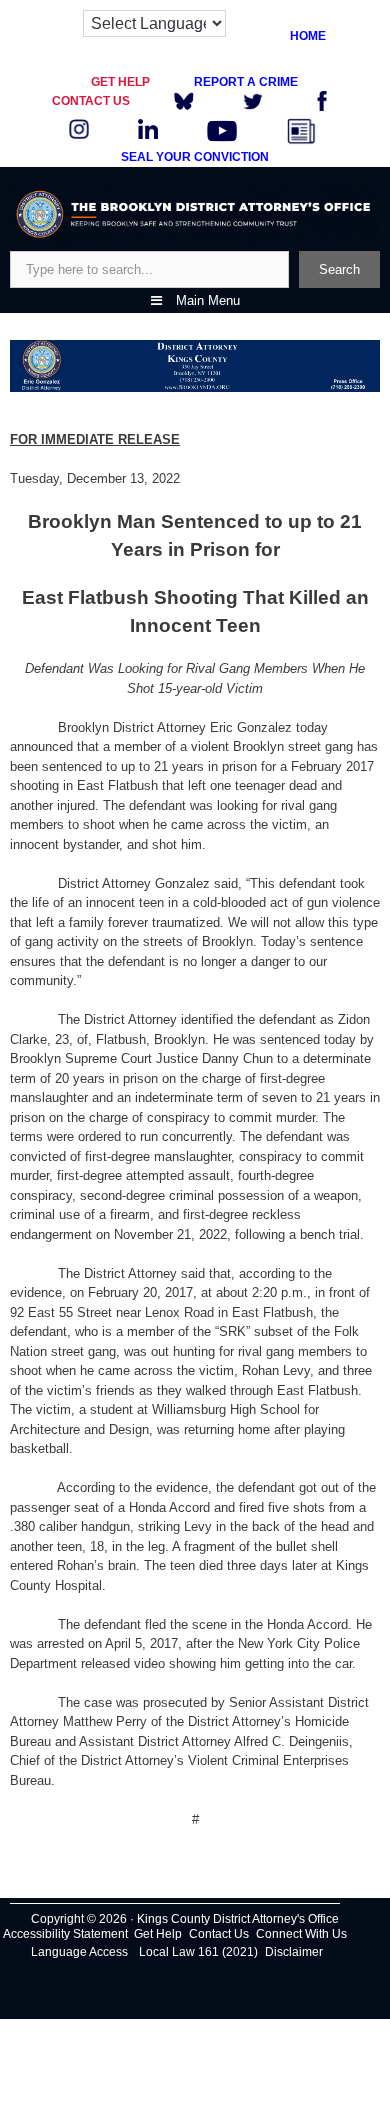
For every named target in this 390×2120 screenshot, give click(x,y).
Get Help (158, 1934)
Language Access (79, 1952)
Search (339, 269)
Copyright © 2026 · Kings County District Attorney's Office (185, 1919)
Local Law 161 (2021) (198, 1952)
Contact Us (219, 1934)
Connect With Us (301, 1934)
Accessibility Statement (65, 1934)
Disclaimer (294, 1952)
